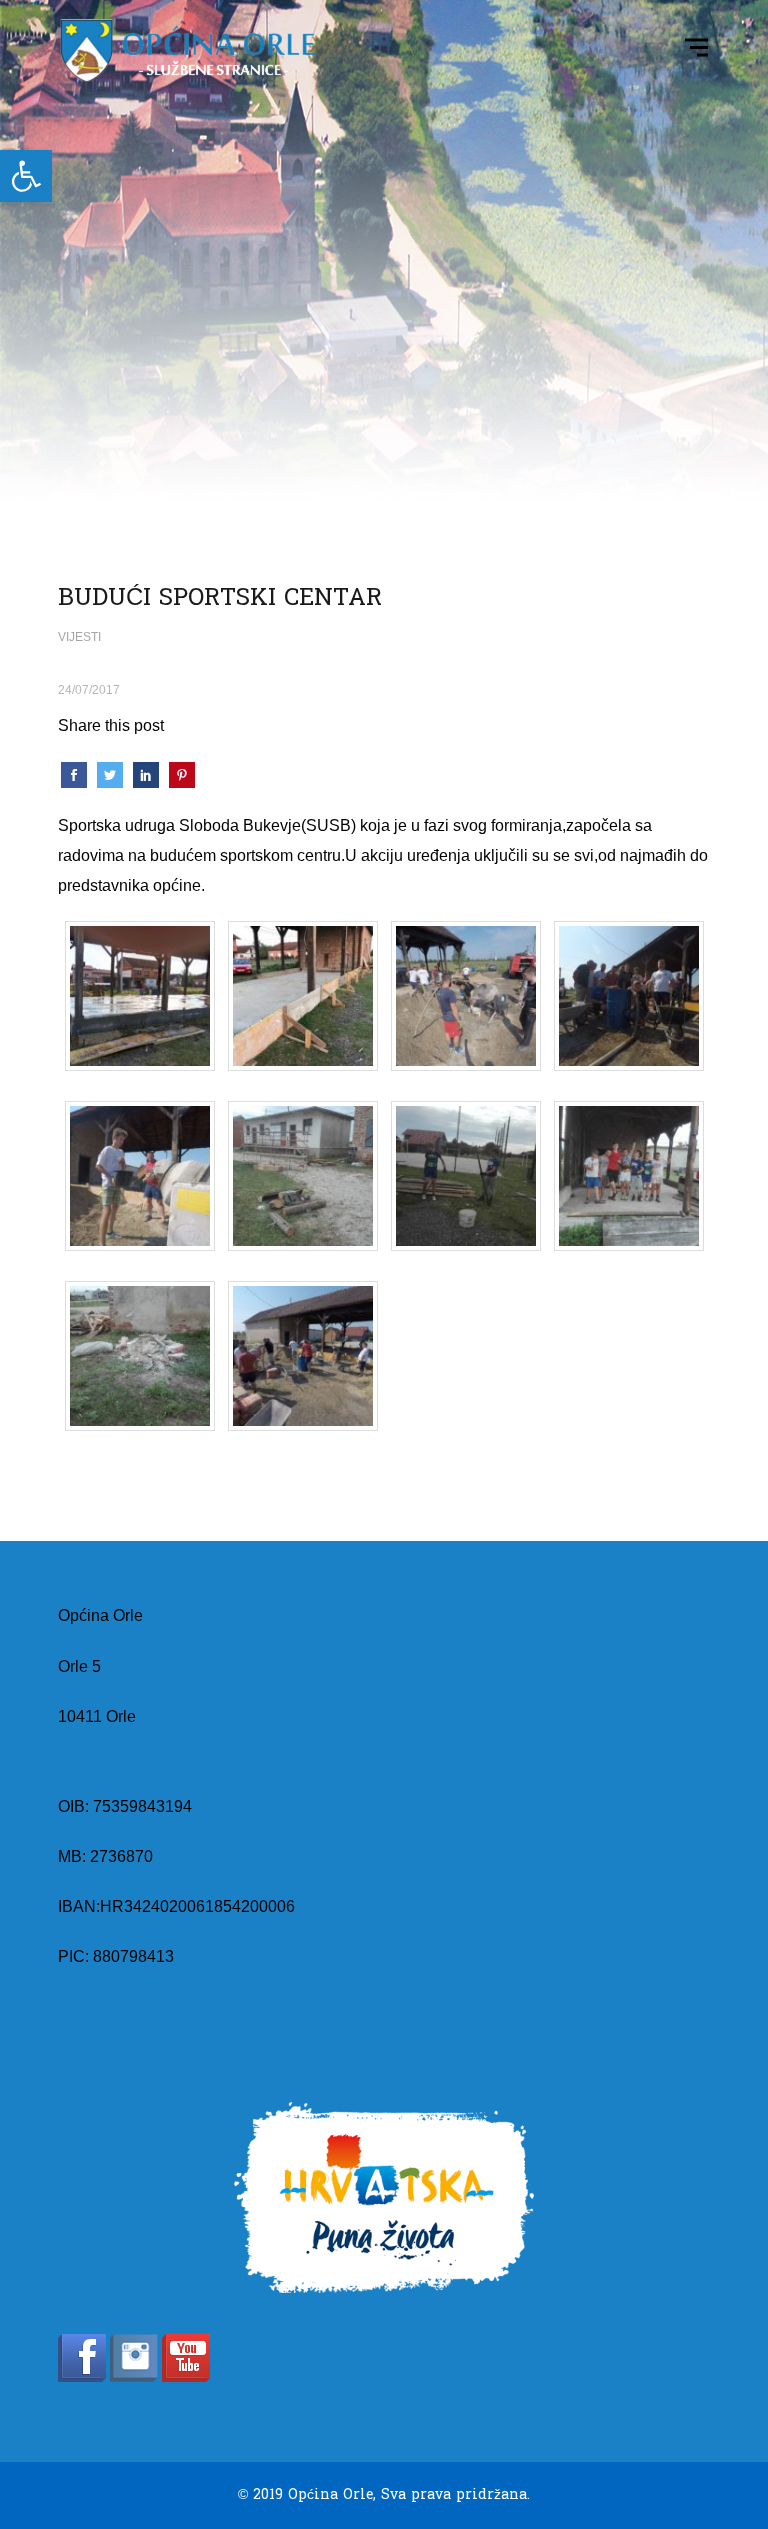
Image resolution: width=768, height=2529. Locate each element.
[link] (26, 176)
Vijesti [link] (79, 637)
